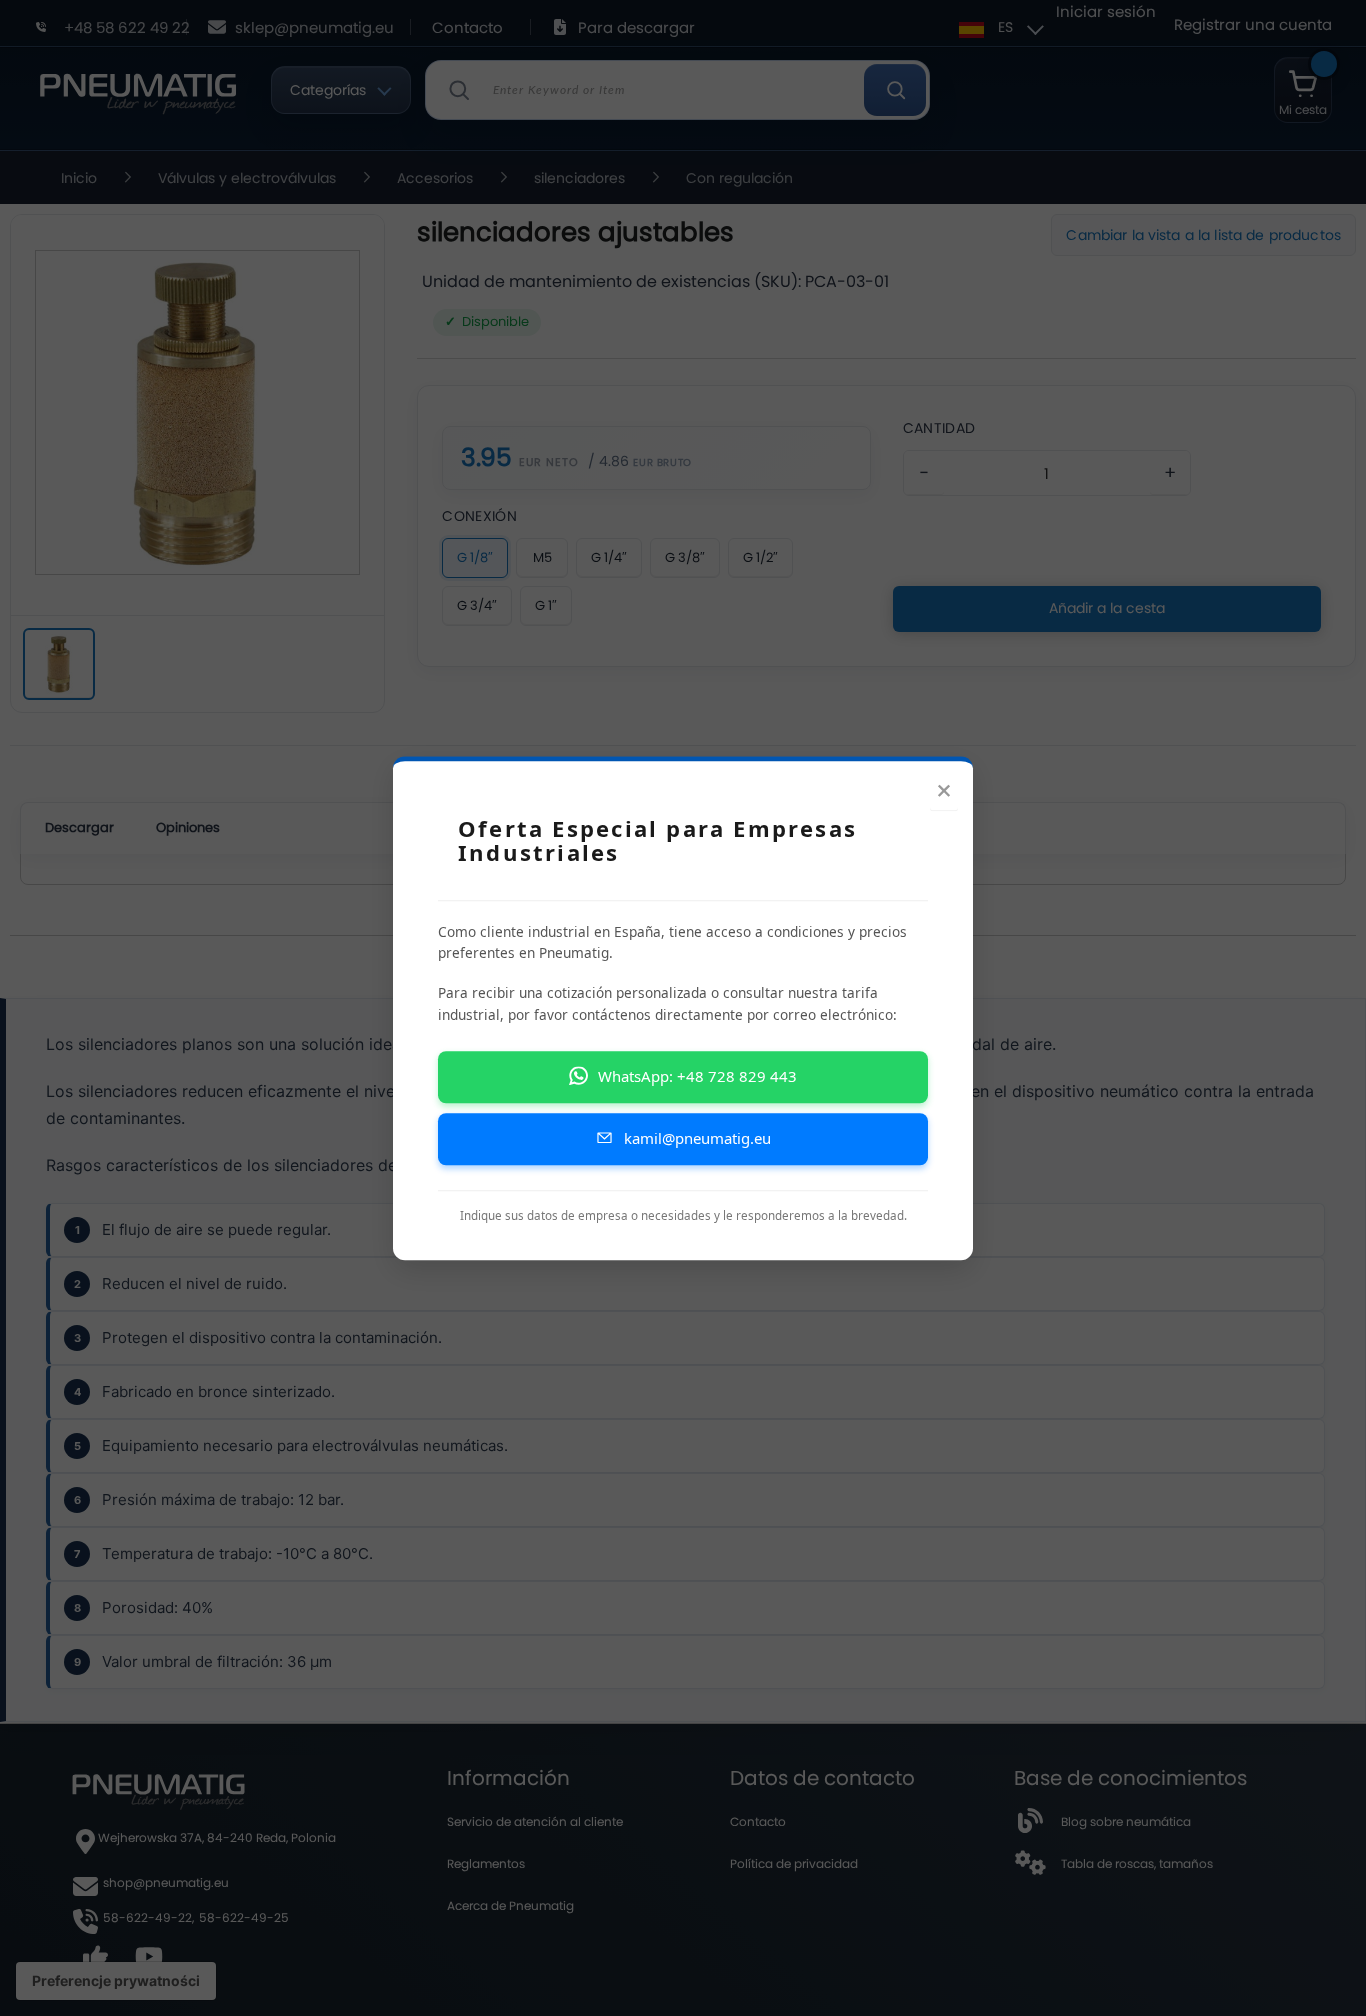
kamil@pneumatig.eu (697, 1138)
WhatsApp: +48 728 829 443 (697, 1076)
